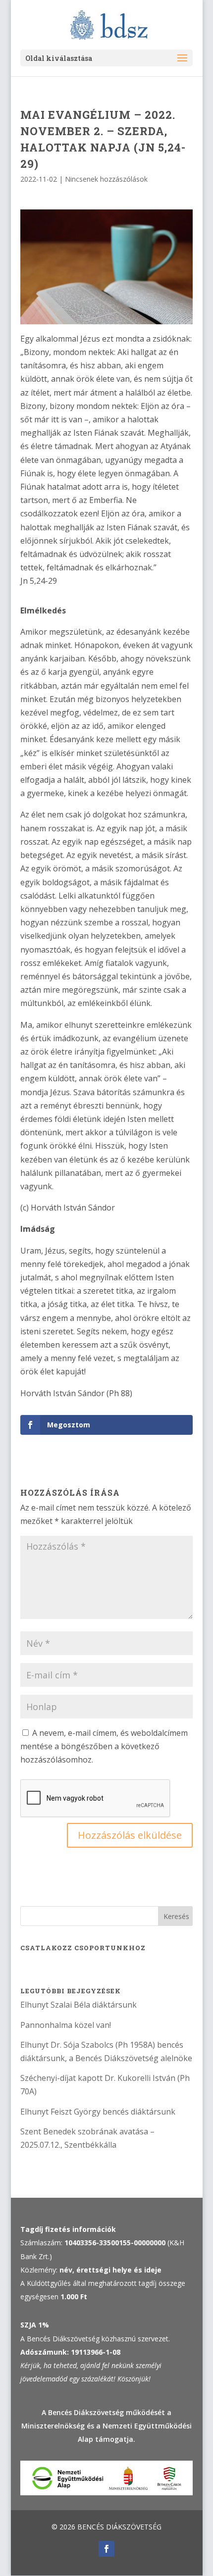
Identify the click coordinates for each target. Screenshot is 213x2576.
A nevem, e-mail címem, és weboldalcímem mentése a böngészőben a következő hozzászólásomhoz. (104, 1746)
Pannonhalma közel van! (66, 2025)
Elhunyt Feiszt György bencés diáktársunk (98, 2112)
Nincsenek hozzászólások (106, 179)
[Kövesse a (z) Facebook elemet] (106, 2549)
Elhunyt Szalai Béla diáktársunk (79, 2005)
